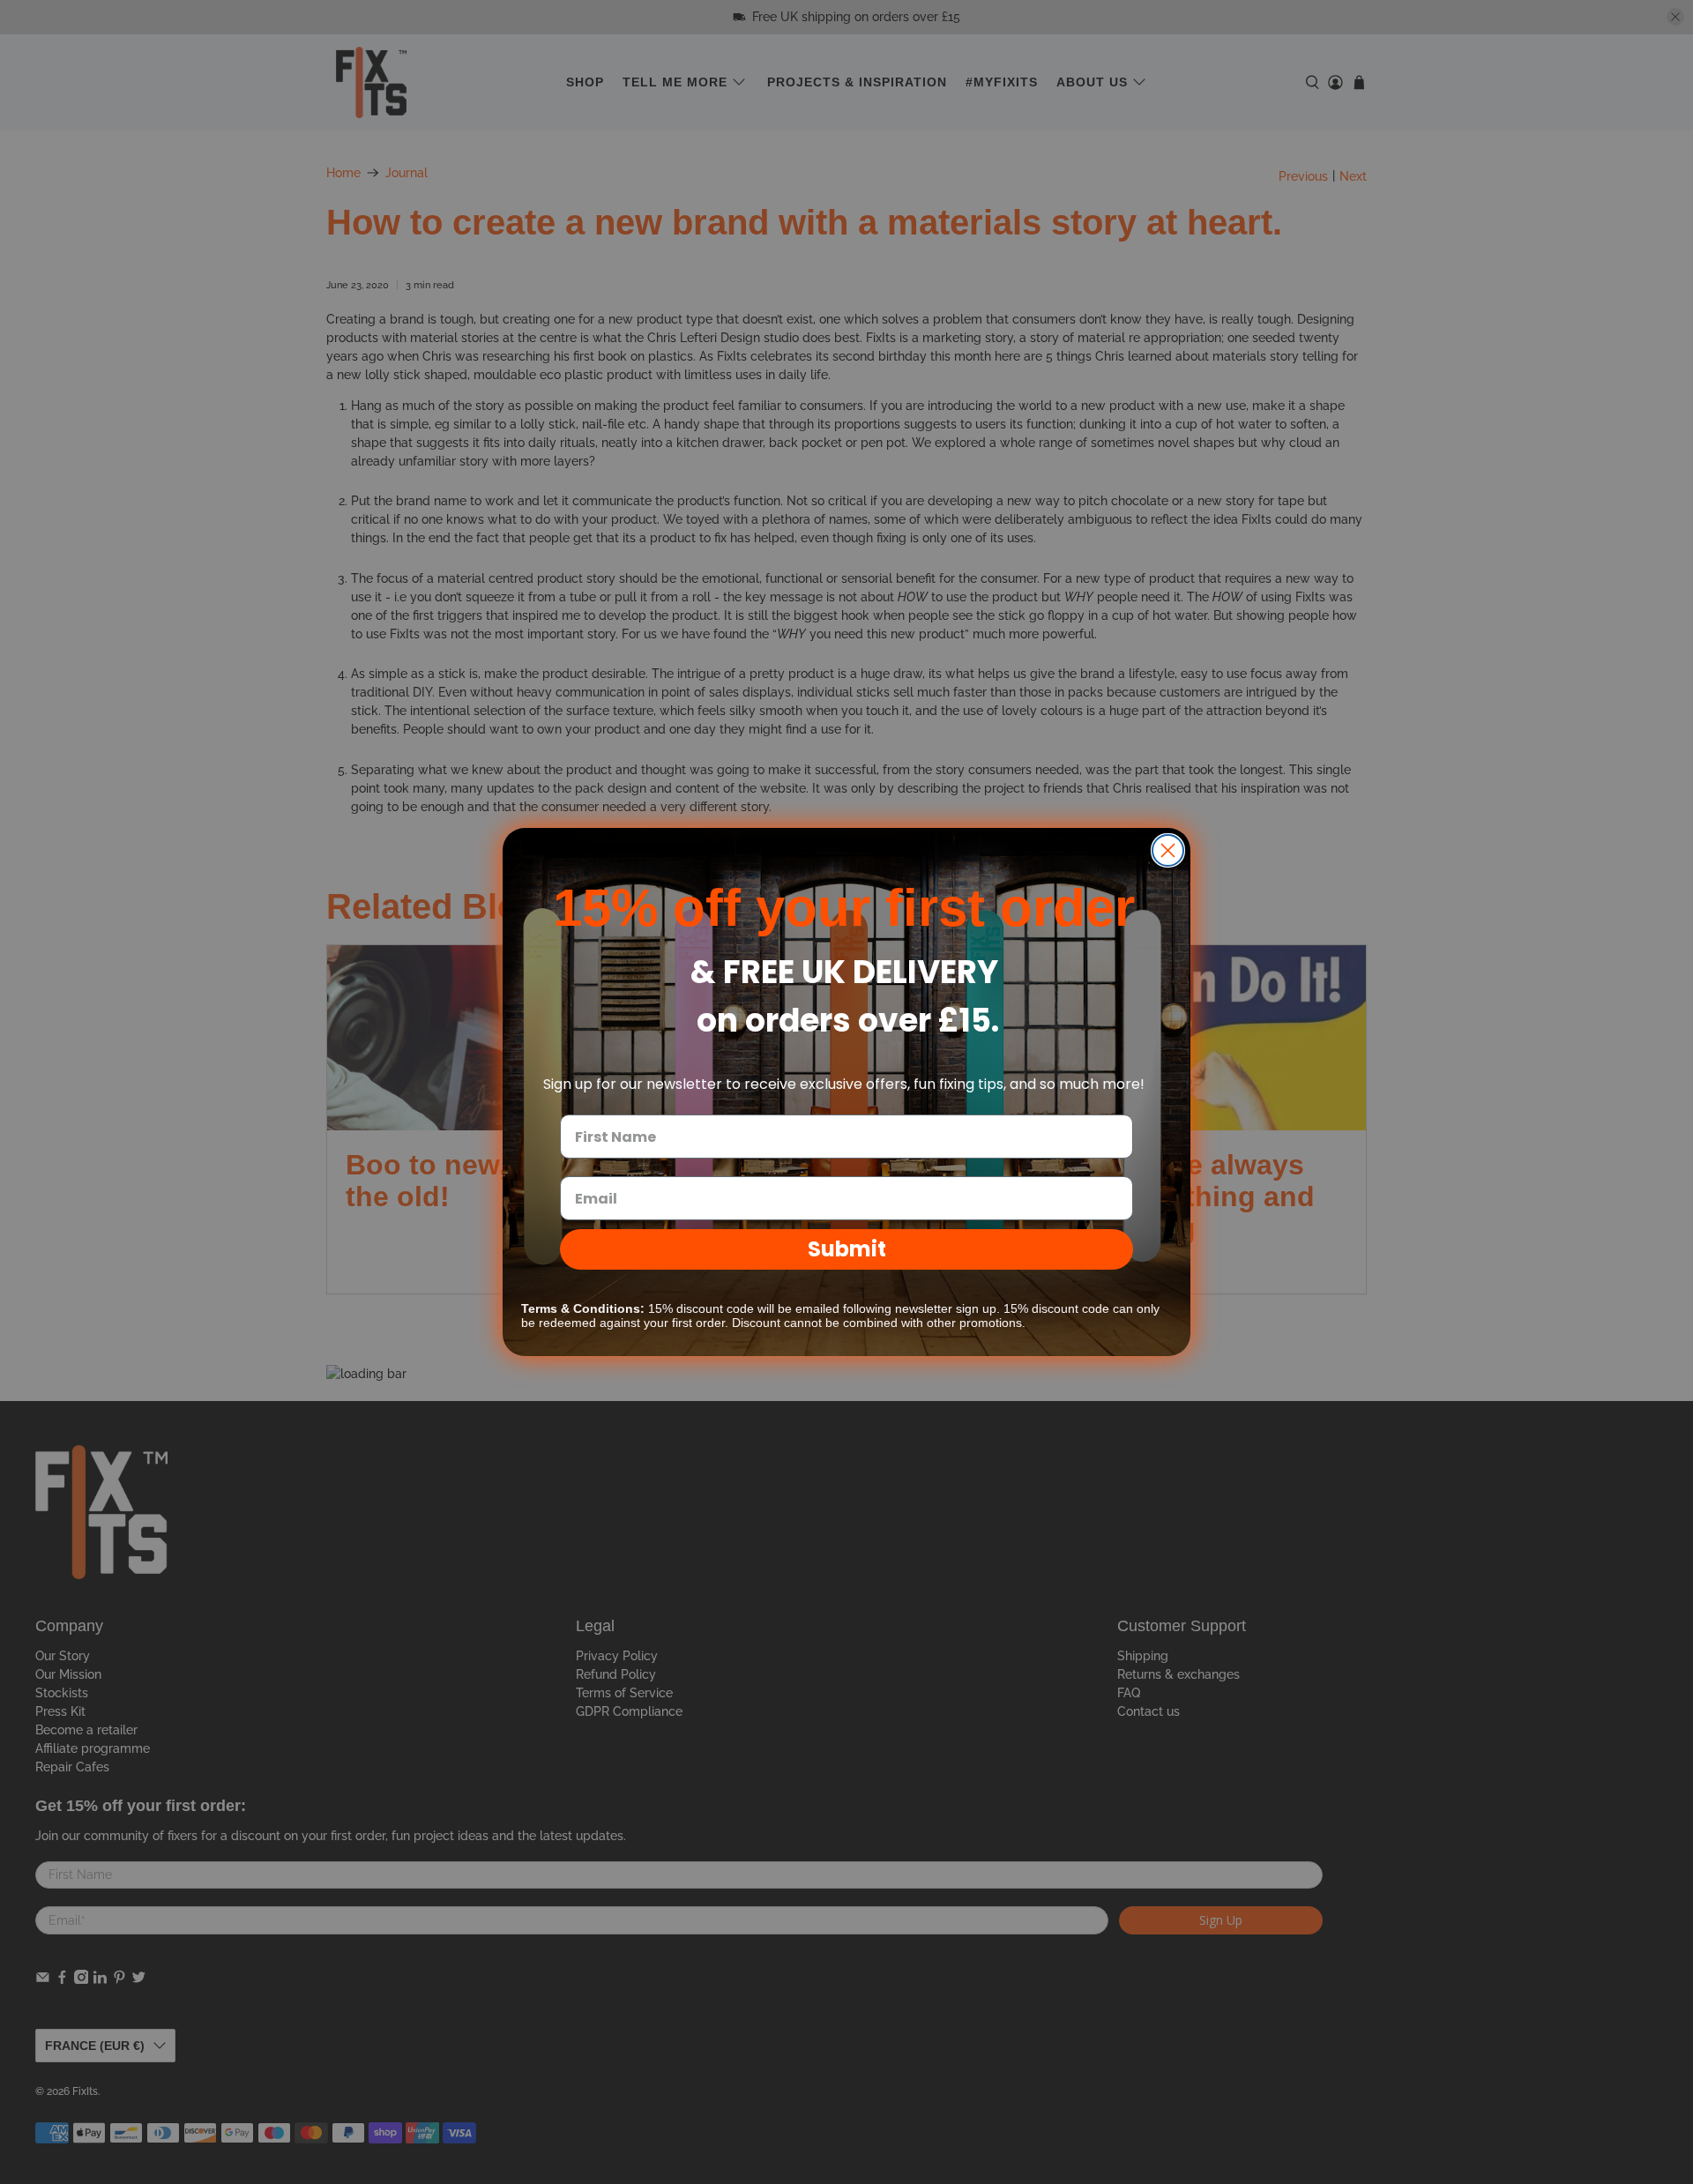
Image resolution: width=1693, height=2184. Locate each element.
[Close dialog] (1168, 850)
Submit (847, 1249)
